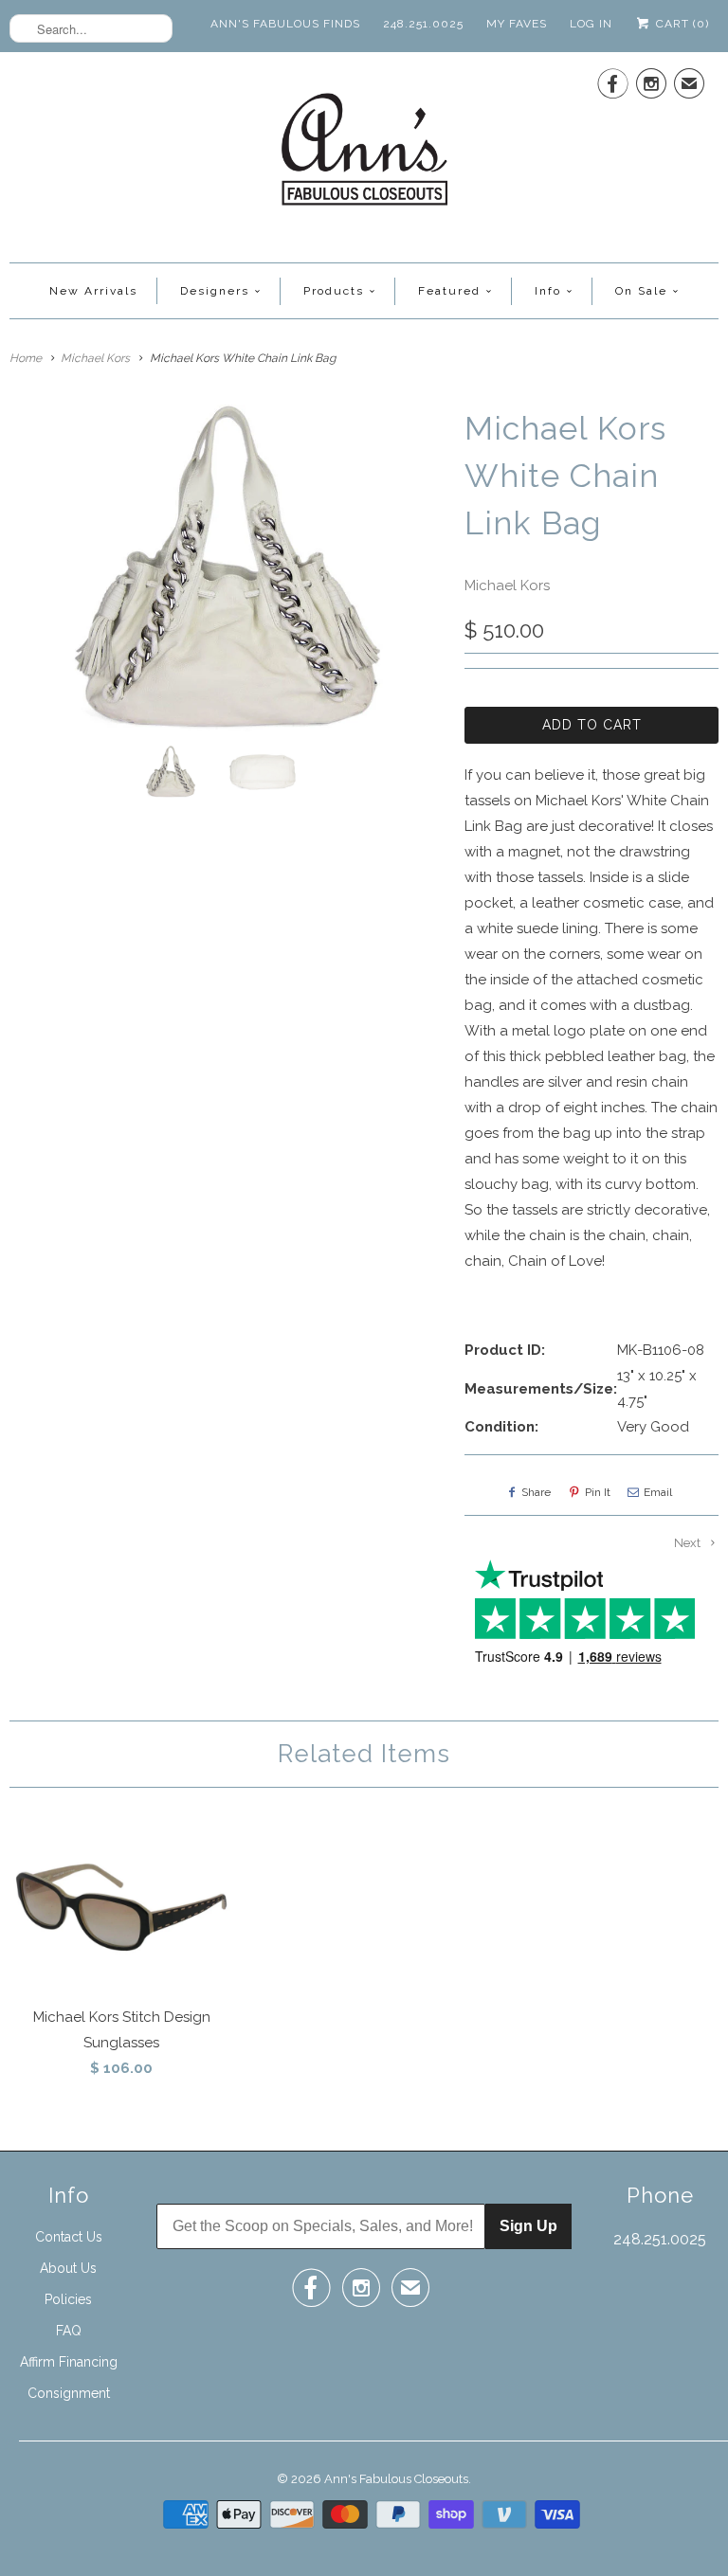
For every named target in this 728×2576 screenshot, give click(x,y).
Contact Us (69, 2237)
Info (548, 291)
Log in (591, 24)
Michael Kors (507, 585)
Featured (449, 291)
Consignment (69, 2393)
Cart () (681, 24)
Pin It (598, 1492)
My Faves (517, 24)
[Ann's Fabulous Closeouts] (364, 155)
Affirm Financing (69, 2362)
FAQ (69, 2331)
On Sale (641, 291)
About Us (68, 2268)
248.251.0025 (423, 24)
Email (658, 1492)
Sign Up (528, 2226)
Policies (68, 2299)
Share (536, 1492)
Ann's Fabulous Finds (285, 24)
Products (334, 291)
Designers (215, 291)
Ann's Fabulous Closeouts (396, 2479)
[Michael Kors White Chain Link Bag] (227, 568)
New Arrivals (93, 291)
